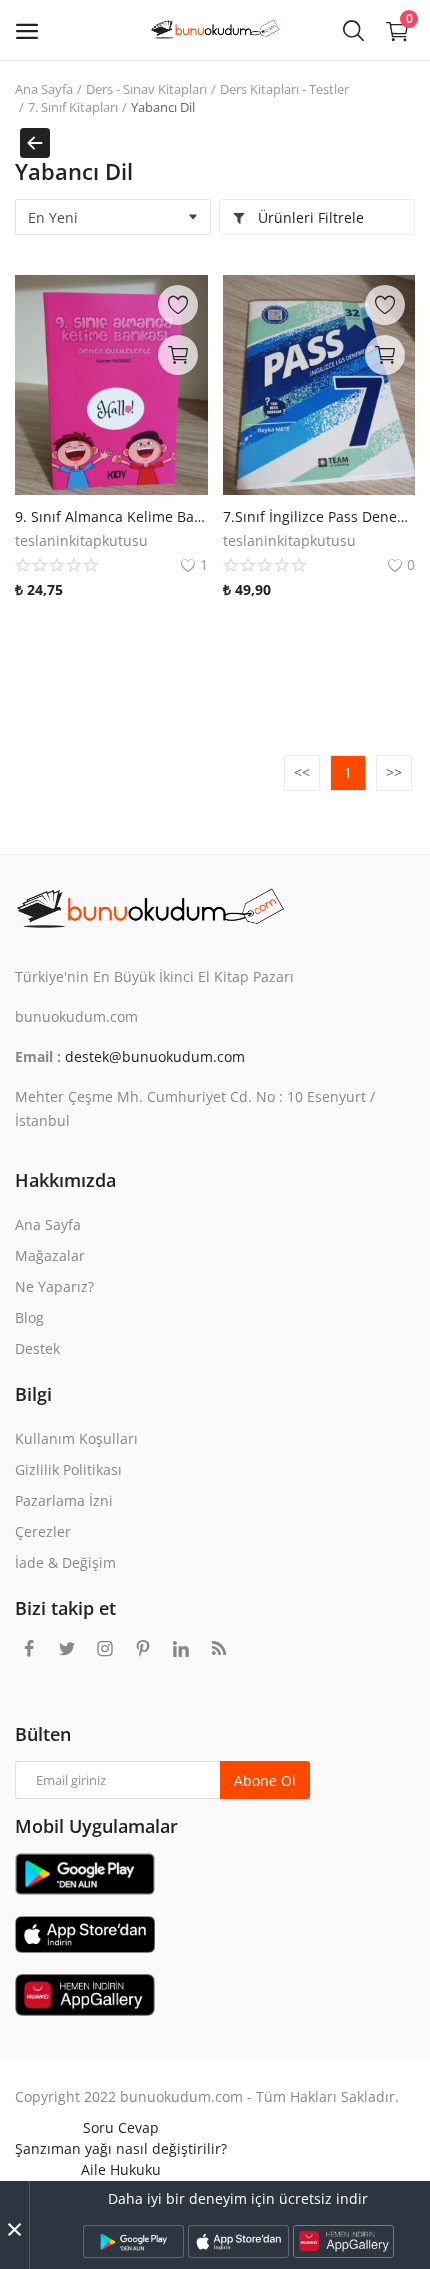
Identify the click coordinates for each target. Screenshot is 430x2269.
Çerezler (43, 1531)
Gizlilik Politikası (68, 1469)
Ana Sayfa (44, 89)
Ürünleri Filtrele (309, 217)
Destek (37, 1348)
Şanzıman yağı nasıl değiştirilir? (121, 2148)
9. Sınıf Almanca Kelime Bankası (111, 516)
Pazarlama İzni (64, 1500)
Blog (29, 1317)
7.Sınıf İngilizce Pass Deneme (319, 516)
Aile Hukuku (121, 2169)
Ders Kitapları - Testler (284, 89)
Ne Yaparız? (54, 1286)
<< (302, 772)
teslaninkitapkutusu (81, 540)
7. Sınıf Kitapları (73, 107)
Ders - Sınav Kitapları (146, 89)
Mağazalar (50, 1255)
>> (394, 772)
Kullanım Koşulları (76, 1438)
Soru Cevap (121, 2127)
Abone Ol (265, 1780)
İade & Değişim (65, 1562)
